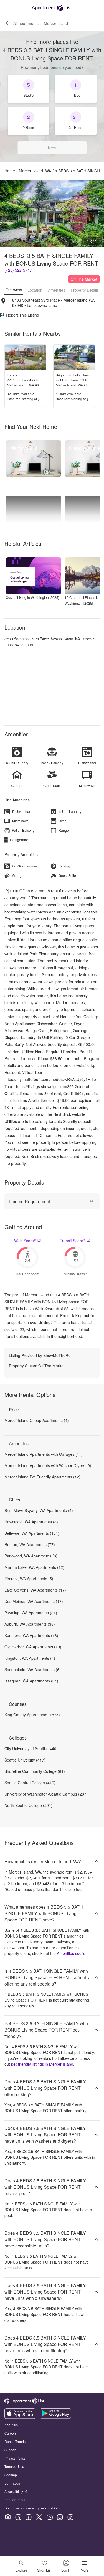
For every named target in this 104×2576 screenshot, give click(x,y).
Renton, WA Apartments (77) (30, 1544)
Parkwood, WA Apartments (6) (31, 1556)
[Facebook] (29, 2517)
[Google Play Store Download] (55, 2417)
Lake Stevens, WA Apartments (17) (35, 1590)
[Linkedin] (18, 2517)
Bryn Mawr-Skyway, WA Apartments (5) (39, 1510)
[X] (39, 2517)
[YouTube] (50, 2517)
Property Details (85, 290)
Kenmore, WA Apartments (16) (31, 1635)
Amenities (57, 290)
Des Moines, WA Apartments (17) (34, 1601)
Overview (14, 290)
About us (11, 2425)
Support (10, 2450)
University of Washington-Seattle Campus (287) (46, 1794)
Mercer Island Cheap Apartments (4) (37, 1420)
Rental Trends (15, 2441)
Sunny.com (13, 2483)
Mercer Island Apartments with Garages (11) (44, 1454)
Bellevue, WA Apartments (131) (32, 1533)
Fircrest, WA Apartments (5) (29, 1579)
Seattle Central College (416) (30, 1783)
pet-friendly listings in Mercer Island (42, 2064)
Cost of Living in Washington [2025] (32, 597)
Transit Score (73, 1241)
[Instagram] (60, 2517)
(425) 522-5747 (18, 270)
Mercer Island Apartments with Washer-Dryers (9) (48, 1465)
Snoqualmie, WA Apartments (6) (33, 1669)
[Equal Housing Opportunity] (8, 2517)
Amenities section (72, 1953)
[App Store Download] (20, 2417)
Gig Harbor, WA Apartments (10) (33, 1647)
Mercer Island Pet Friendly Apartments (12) (42, 1477)
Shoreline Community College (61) (35, 1771)
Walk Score (25, 1241)
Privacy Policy (15, 2458)
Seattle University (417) (25, 1760)
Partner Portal (15, 2500)
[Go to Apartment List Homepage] (52, 8)
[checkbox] (29, 89)
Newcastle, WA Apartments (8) (31, 1522)
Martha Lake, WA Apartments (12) (34, 1567)
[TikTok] (70, 2517)
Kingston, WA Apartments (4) (30, 1658)
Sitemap (11, 2475)
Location (35, 290)
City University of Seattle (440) (31, 1748)
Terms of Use (14, 2466)
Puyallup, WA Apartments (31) (31, 1613)
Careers (11, 2433)
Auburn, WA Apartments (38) (30, 1624)
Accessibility (14, 2491)
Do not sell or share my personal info (32, 2508)
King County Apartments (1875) (32, 1715)
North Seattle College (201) (28, 1805)
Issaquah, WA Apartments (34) (31, 1681)
